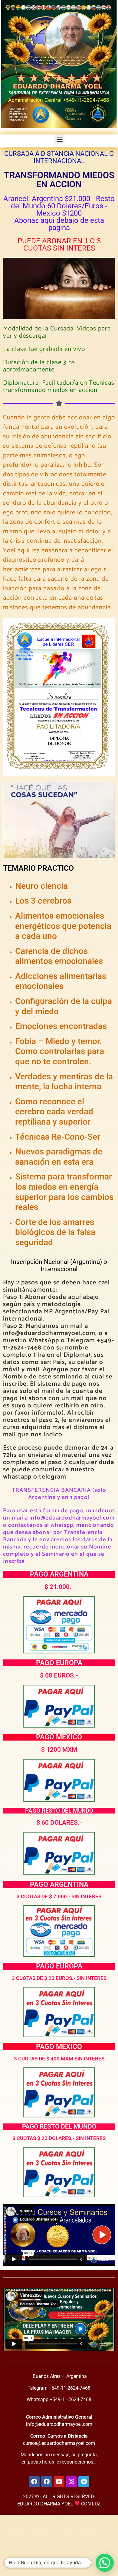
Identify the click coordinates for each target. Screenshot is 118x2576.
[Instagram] (71, 2482)
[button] (59, 139)
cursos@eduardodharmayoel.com (59, 2443)
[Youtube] (59, 2482)
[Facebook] (34, 2482)
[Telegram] (84, 2482)
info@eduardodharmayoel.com (59, 2424)
